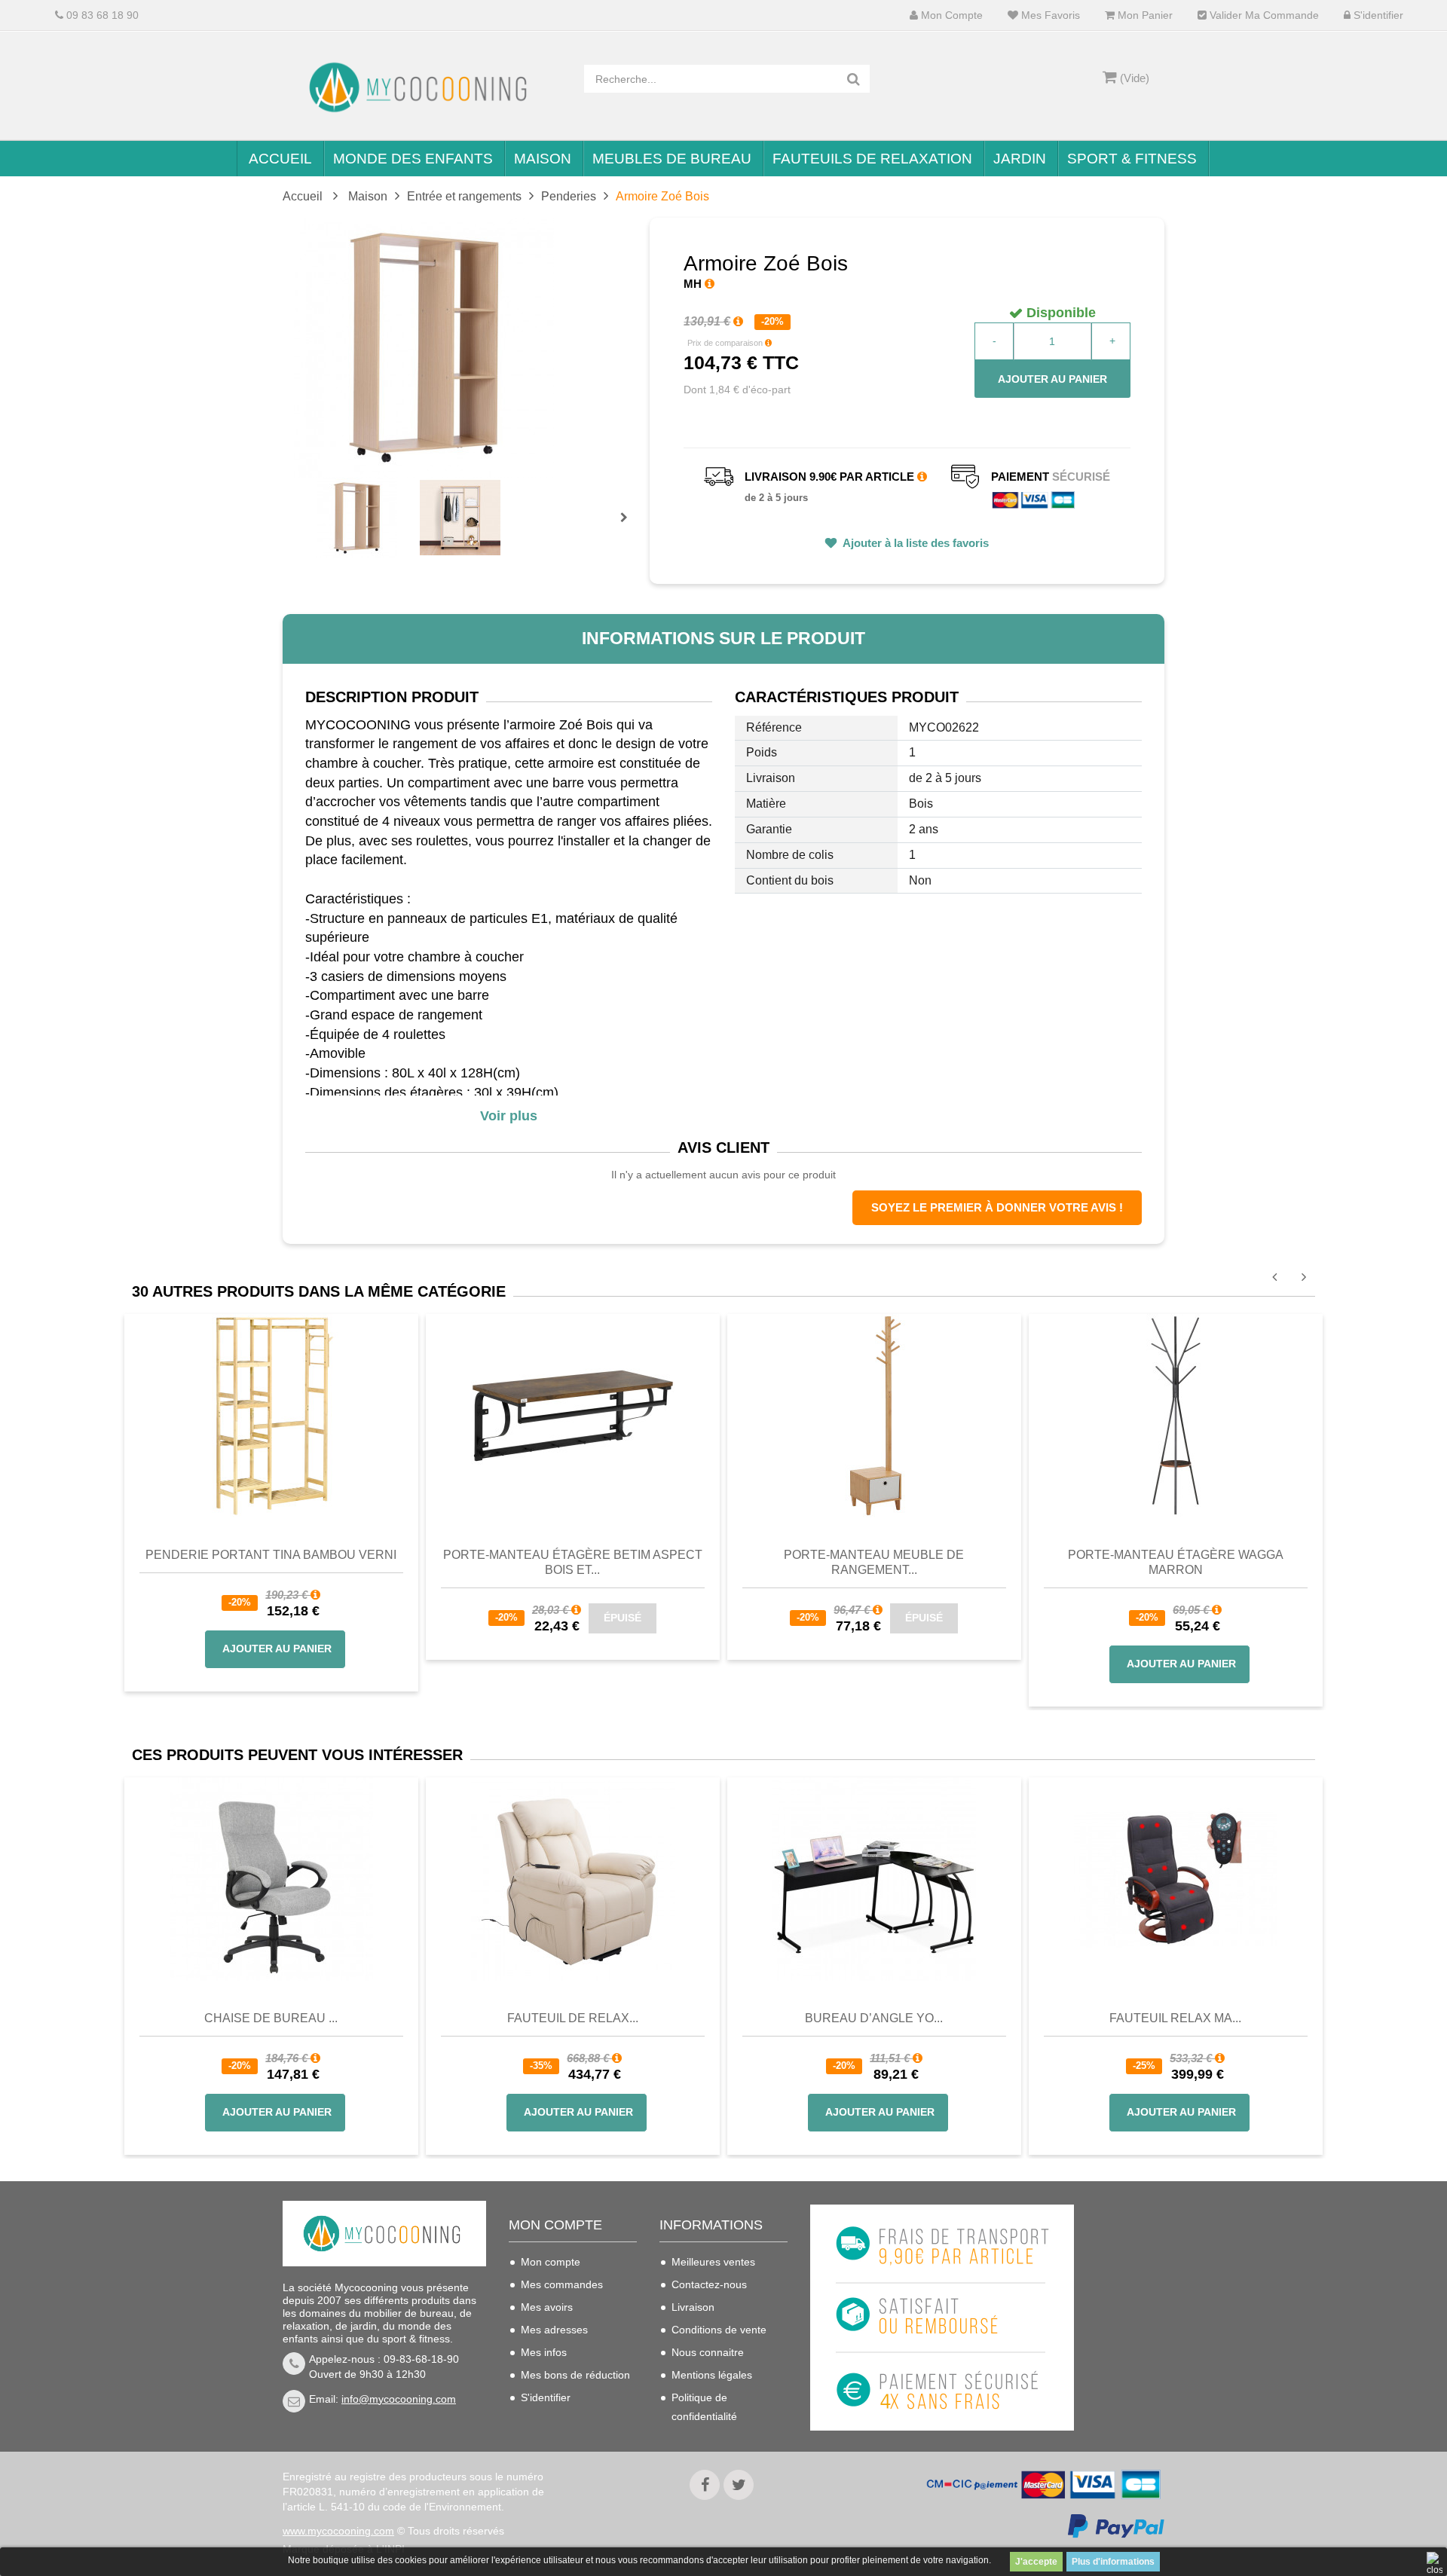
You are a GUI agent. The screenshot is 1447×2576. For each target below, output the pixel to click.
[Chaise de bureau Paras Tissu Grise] (271, 1879)
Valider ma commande (1263, 15)
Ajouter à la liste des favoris (915, 543)
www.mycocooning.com (338, 2531)
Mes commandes (562, 2284)
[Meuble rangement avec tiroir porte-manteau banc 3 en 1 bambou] (874, 1414)
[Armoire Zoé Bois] (357, 518)
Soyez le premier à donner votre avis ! (997, 1207)
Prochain (629, 527)
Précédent (318, 500)
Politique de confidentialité (704, 2407)
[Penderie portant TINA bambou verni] (271, 1414)
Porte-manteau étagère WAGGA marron (1176, 1562)
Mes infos (544, 2352)
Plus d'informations (1113, 2562)
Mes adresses (554, 2330)
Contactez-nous (709, 2284)
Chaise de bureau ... (271, 2018)
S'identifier (1377, 15)
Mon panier (1144, 15)
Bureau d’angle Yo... (874, 2018)
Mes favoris (1049, 15)
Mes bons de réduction (575, 2375)
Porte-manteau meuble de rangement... (874, 1562)
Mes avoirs (547, 2307)
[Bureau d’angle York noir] (874, 1879)
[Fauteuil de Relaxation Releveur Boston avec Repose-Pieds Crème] (573, 1879)
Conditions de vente (719, 2330)
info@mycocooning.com (399, 2399)
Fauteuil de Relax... (573, 2018)
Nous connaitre (708, 2352)
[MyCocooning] (422, 87)
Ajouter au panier (1052, 379)
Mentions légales (712, 2375)
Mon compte (950, 15)
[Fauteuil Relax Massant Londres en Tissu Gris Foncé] (1176, 1879)
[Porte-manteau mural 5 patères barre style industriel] (573, 1414)
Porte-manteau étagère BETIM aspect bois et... (573, 1562)
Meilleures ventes (713, 2262)
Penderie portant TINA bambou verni (271, 1555)
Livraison (693, 2307)
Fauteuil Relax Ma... (1175, 2018)
